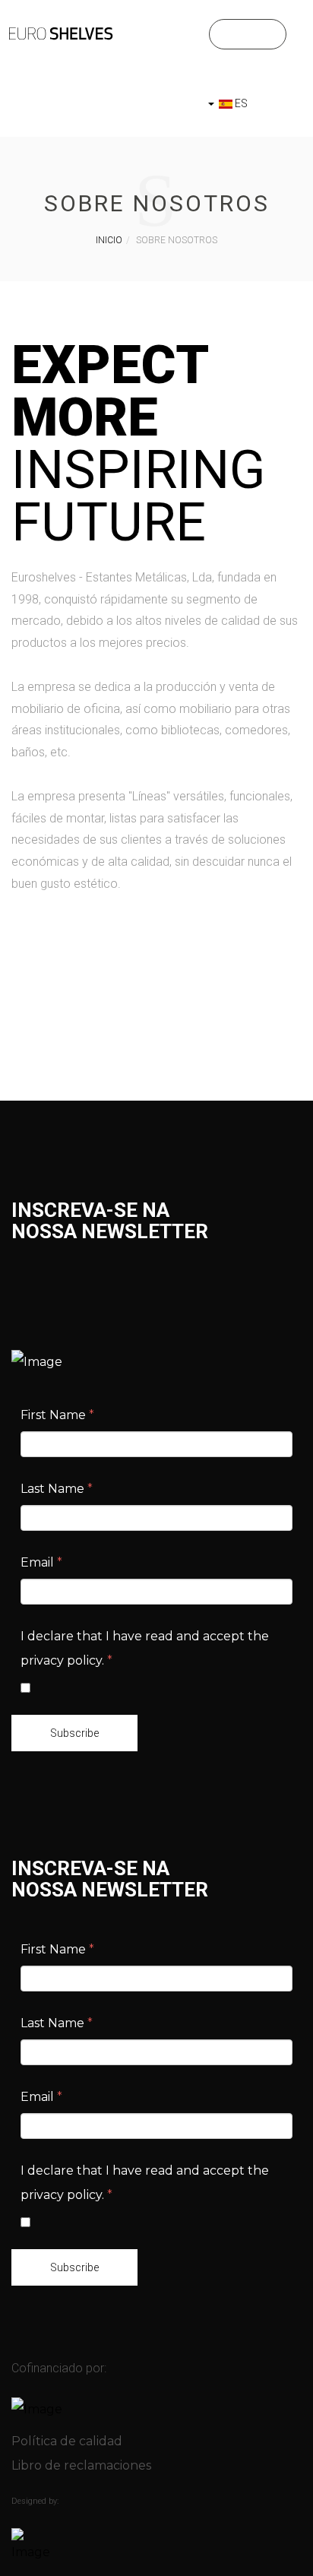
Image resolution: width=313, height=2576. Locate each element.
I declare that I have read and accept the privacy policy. (145, 1648)
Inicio (109, 240)
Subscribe (74, 1733)
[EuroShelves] (61, 33)
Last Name (57, 1489)
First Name (57, 1415)
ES (240, 103)
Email (41, 1562)
